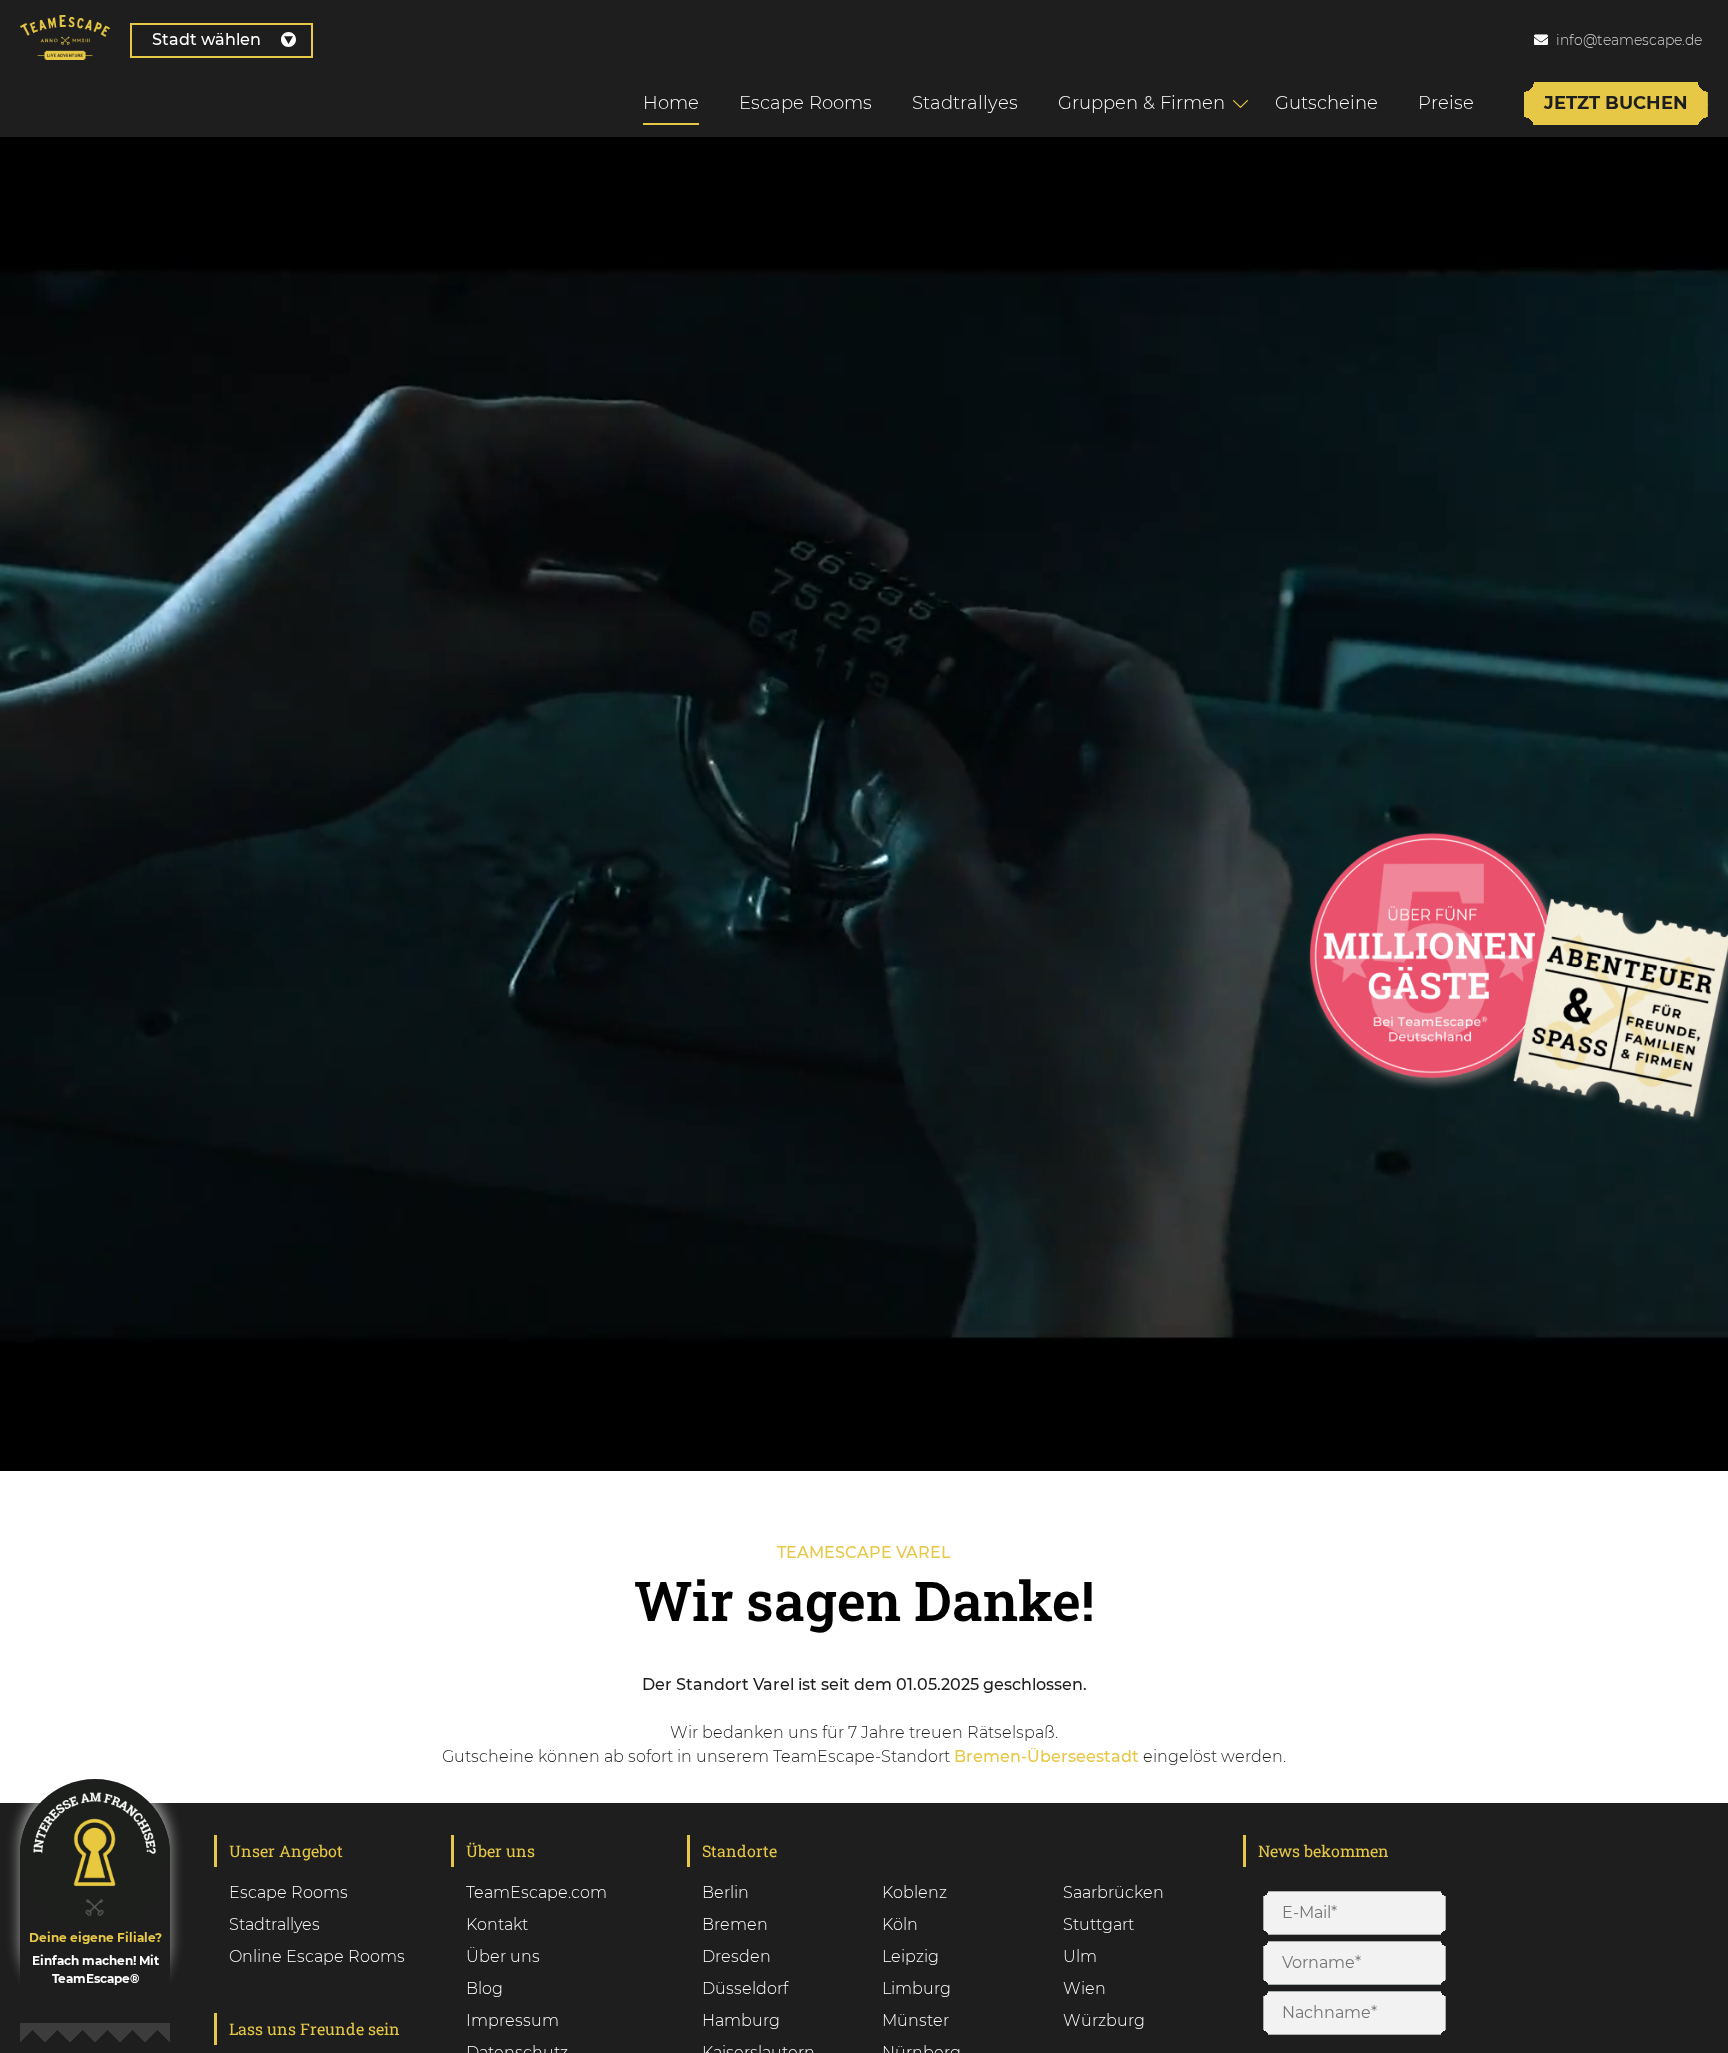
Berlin (725, 1892)
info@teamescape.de (1629, 40)
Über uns (503, 1956)
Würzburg (1104, 2020)
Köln (900, 1924)
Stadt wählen (206, 39)
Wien (1084, 1988)
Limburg (916, 1988)
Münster (915, 2020)
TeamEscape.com (536, 1892)
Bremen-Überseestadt (1046, 1756)
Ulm (1080, 1956)
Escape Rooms (805, 103)
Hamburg (741, 2020)
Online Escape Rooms (317, 1956)
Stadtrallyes (965, 103)
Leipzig (910, 1956)
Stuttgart (1098, 1924)
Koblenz (914, 1892)
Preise (1446, 103)
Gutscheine (1326, 103)
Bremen (735, 1924)
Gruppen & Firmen (1141, 103)
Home (671, 103)
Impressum (512, 2020)
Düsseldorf (745, 1988)
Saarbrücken (1113, 1892)
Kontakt (497, 1924)
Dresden (736, 1956)
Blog (484, 1988)
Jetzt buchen (1616, 103)
